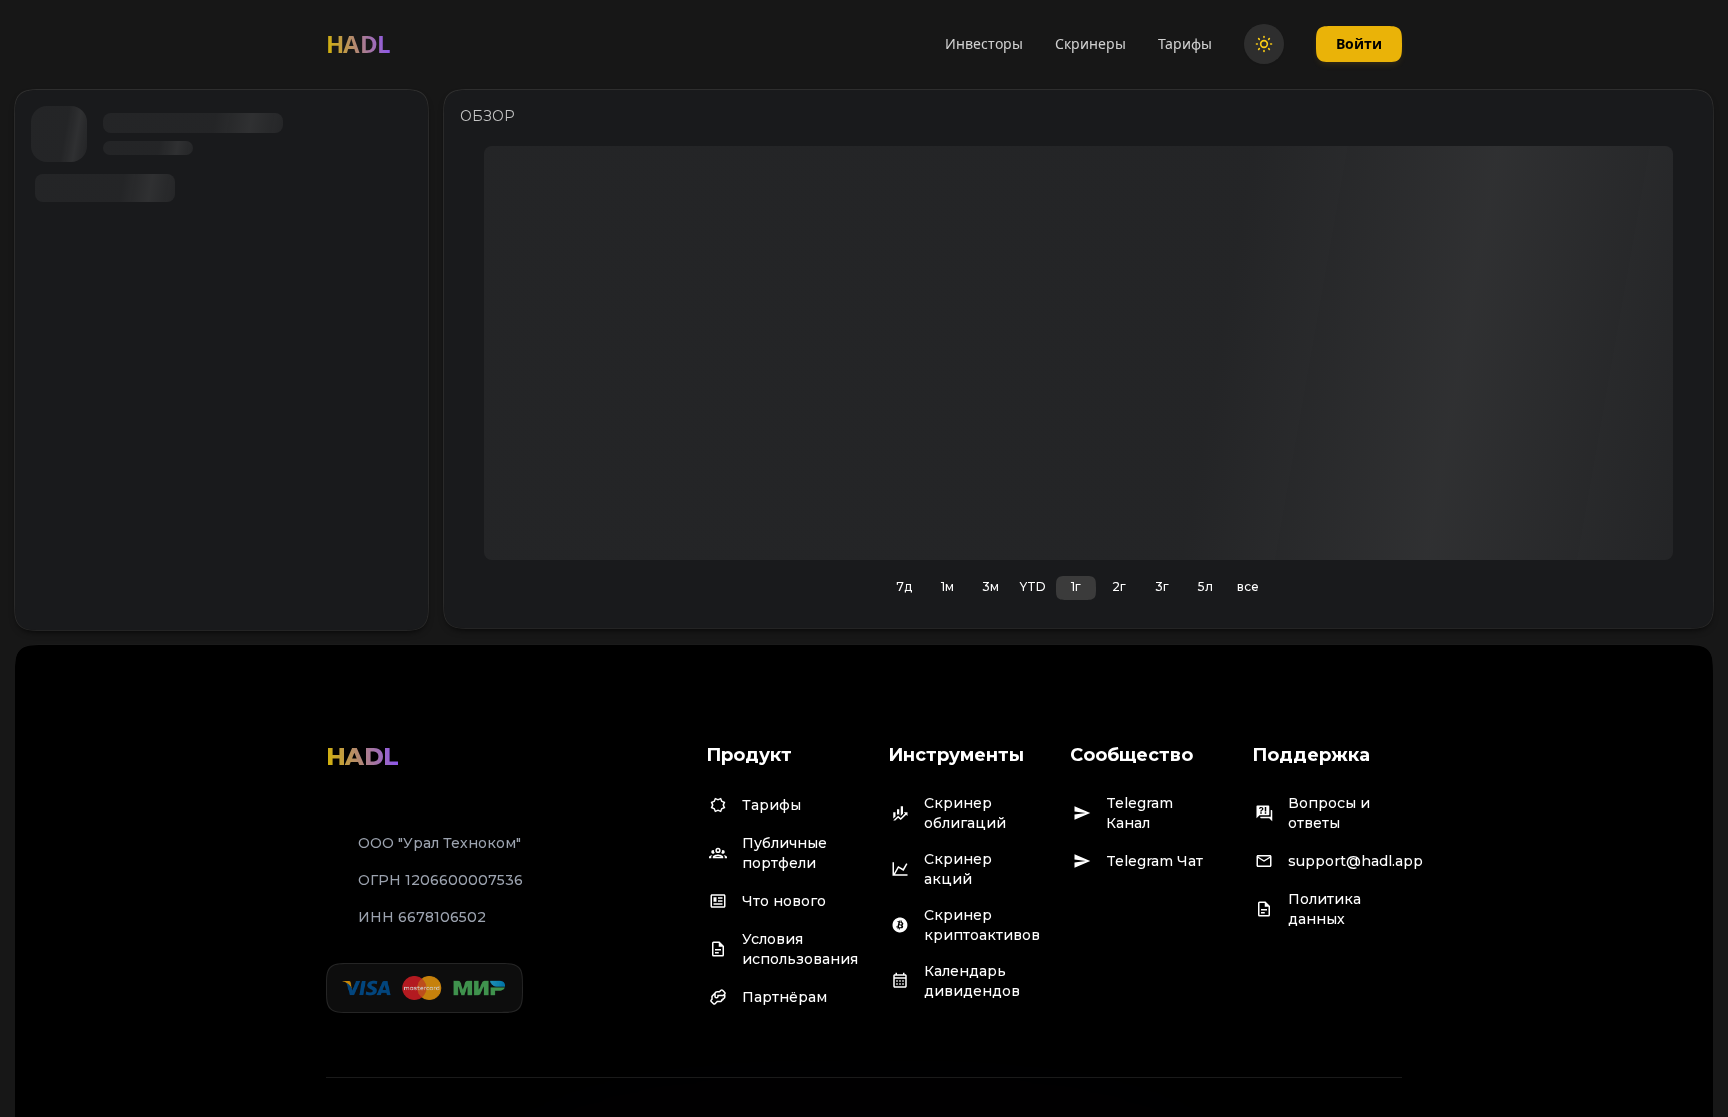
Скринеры (1090, 43)
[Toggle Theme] (1264, 44)
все (1248, 586)
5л (1205, 586)
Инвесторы (984, 43)
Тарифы (1185, 43)
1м (947, 586)
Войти (1359, 43)
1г (1076, 586)
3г (1162, 586)
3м (990, 586)
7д (904, 586)
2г (1119, 586)
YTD (1033, 586)
